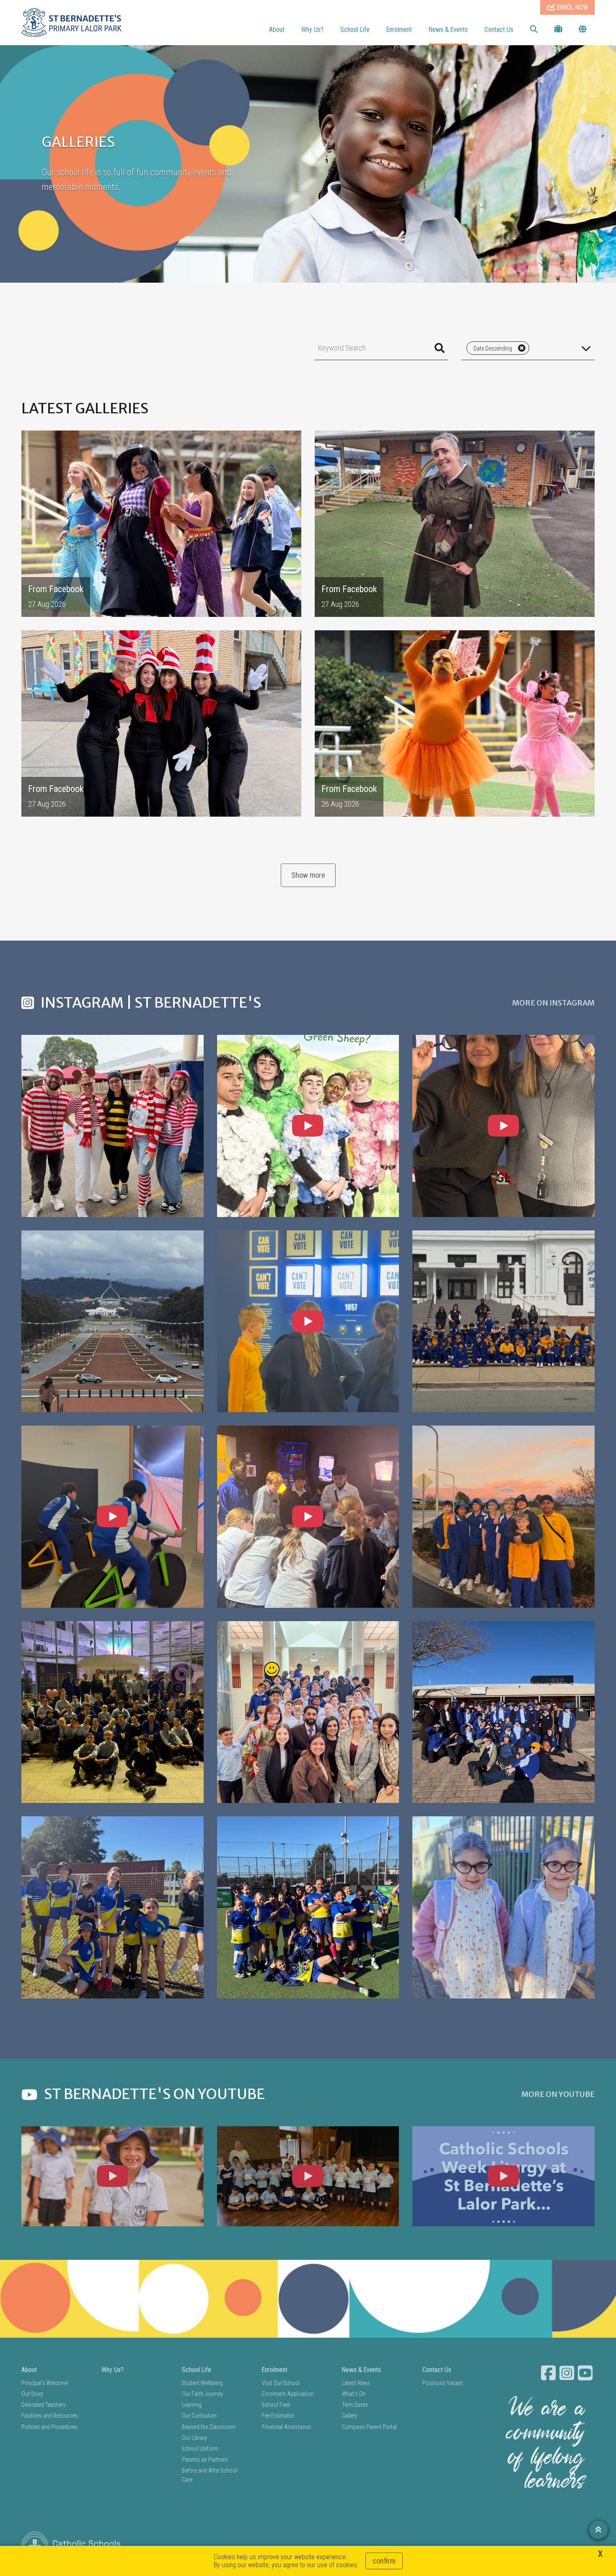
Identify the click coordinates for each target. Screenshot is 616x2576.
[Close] (522, 348)
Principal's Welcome (45, 2383)
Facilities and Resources (50, 2416)
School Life (355, 30)
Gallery (350, 2416)
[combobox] (381, 348)
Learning (192, 2405)
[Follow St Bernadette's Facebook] (549, 2373)
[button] (528, 348)
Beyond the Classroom (209, 2427)
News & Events (448, 30)
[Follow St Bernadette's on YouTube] (586, 2373)
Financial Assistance (286, 2427)
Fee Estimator (278, 2416)
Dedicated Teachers (44, 2405)
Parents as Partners (205, 2460)
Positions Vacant (443, 2383)
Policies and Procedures (49, 2427)
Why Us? (312, 30)
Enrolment (399, 30)
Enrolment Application (288, 2394)
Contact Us (499, 30)
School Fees (276, 2405)
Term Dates (355, 2405)
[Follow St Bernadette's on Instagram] (568, 2373)
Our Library (194, 2438)
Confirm (384, 2561)
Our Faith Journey (202, 2394)
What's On (354, 2394)
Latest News (356, 2383)
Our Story (32, 2394)
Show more (308, 875)
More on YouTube (558, 2094)
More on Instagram (553, 1003)
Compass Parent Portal (369, 2427)
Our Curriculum (199, 2416)
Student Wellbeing (202, 2383)
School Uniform (200, 2449)
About (277, 30)
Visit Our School (281, 2383)
